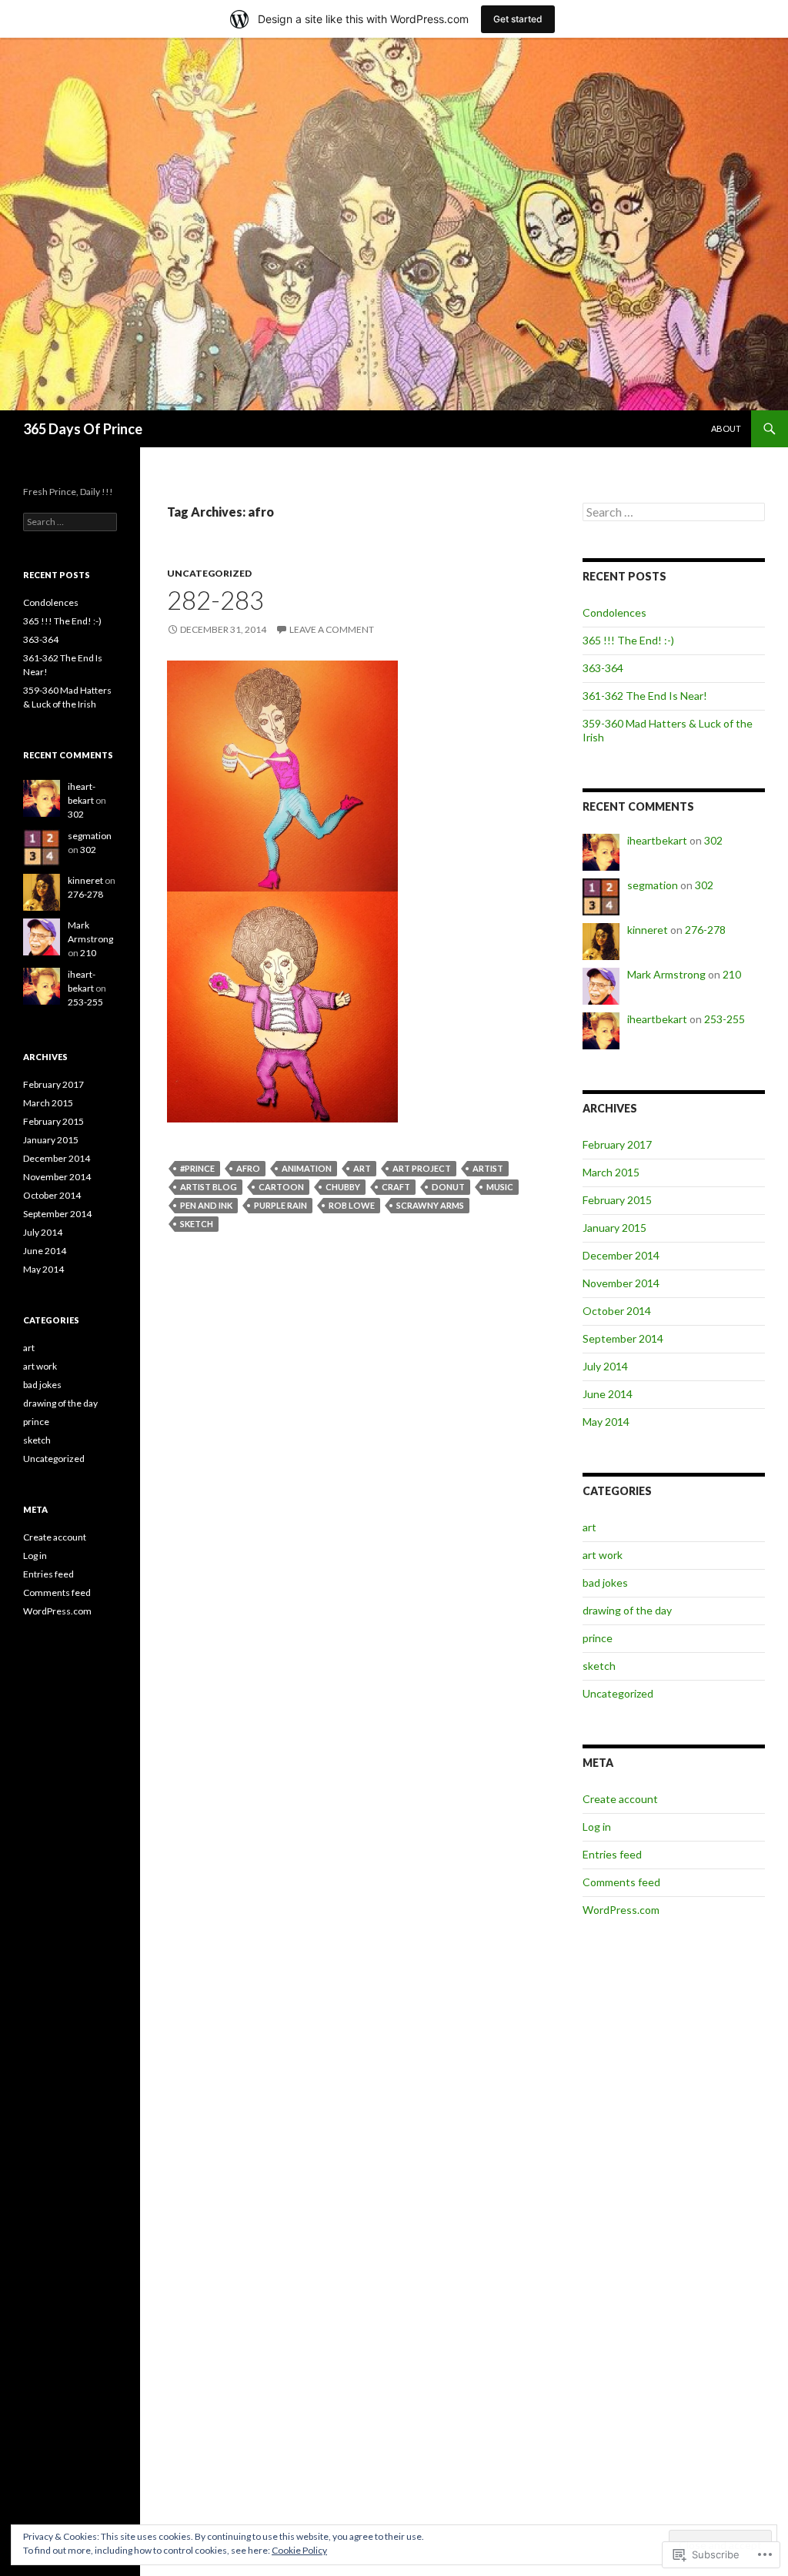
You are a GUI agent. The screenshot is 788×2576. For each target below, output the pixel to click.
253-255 (725, 1019)
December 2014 (621, 1255)
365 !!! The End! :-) (628, 640)
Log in (597, 1827)
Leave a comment (332, 629)
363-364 (603, 668)
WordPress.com (621, 1910)
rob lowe (352, 1205)
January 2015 (614, 1228)
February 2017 (617, 1144)
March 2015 (611, 1172)
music (500, 1187)
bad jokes (605, 1582)
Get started (518, 19)
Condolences (614, 612)
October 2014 (617, 1311)
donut (448, 1187)
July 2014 (605, 1366)
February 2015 (617, 1200)
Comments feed (621, 1882)
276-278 (705, 930)
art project (422, 1168)
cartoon (281, 1187)
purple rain (280, 1205)
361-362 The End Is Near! (645, 696)
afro (248, 1168)
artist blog (209, 1187)
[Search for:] (674, 512)
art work (603, 1555)
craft (396, 1187)
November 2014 (621, 1283)
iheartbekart (657, 840)
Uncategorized (209, 573)
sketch (197, 1224)
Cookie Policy (299, 2550)
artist (488, 1168)
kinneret (648, 930)
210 (732, 974)
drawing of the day (627, 1610)
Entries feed (612, 1854)
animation (307, 1168)
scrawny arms (430, 1205)
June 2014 (608, 1394)
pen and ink (206, 1205)
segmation (653, 885)
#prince (197, 1168)
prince (598, 1638)
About (726, 428)
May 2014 (606, 1422)
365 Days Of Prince (83, 429)
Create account (620, 1799)
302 (713, 840)
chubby (343, 1187)
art (362, 1168)
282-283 (215, 600)
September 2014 (623, 1338)
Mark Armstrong (666, 974)
